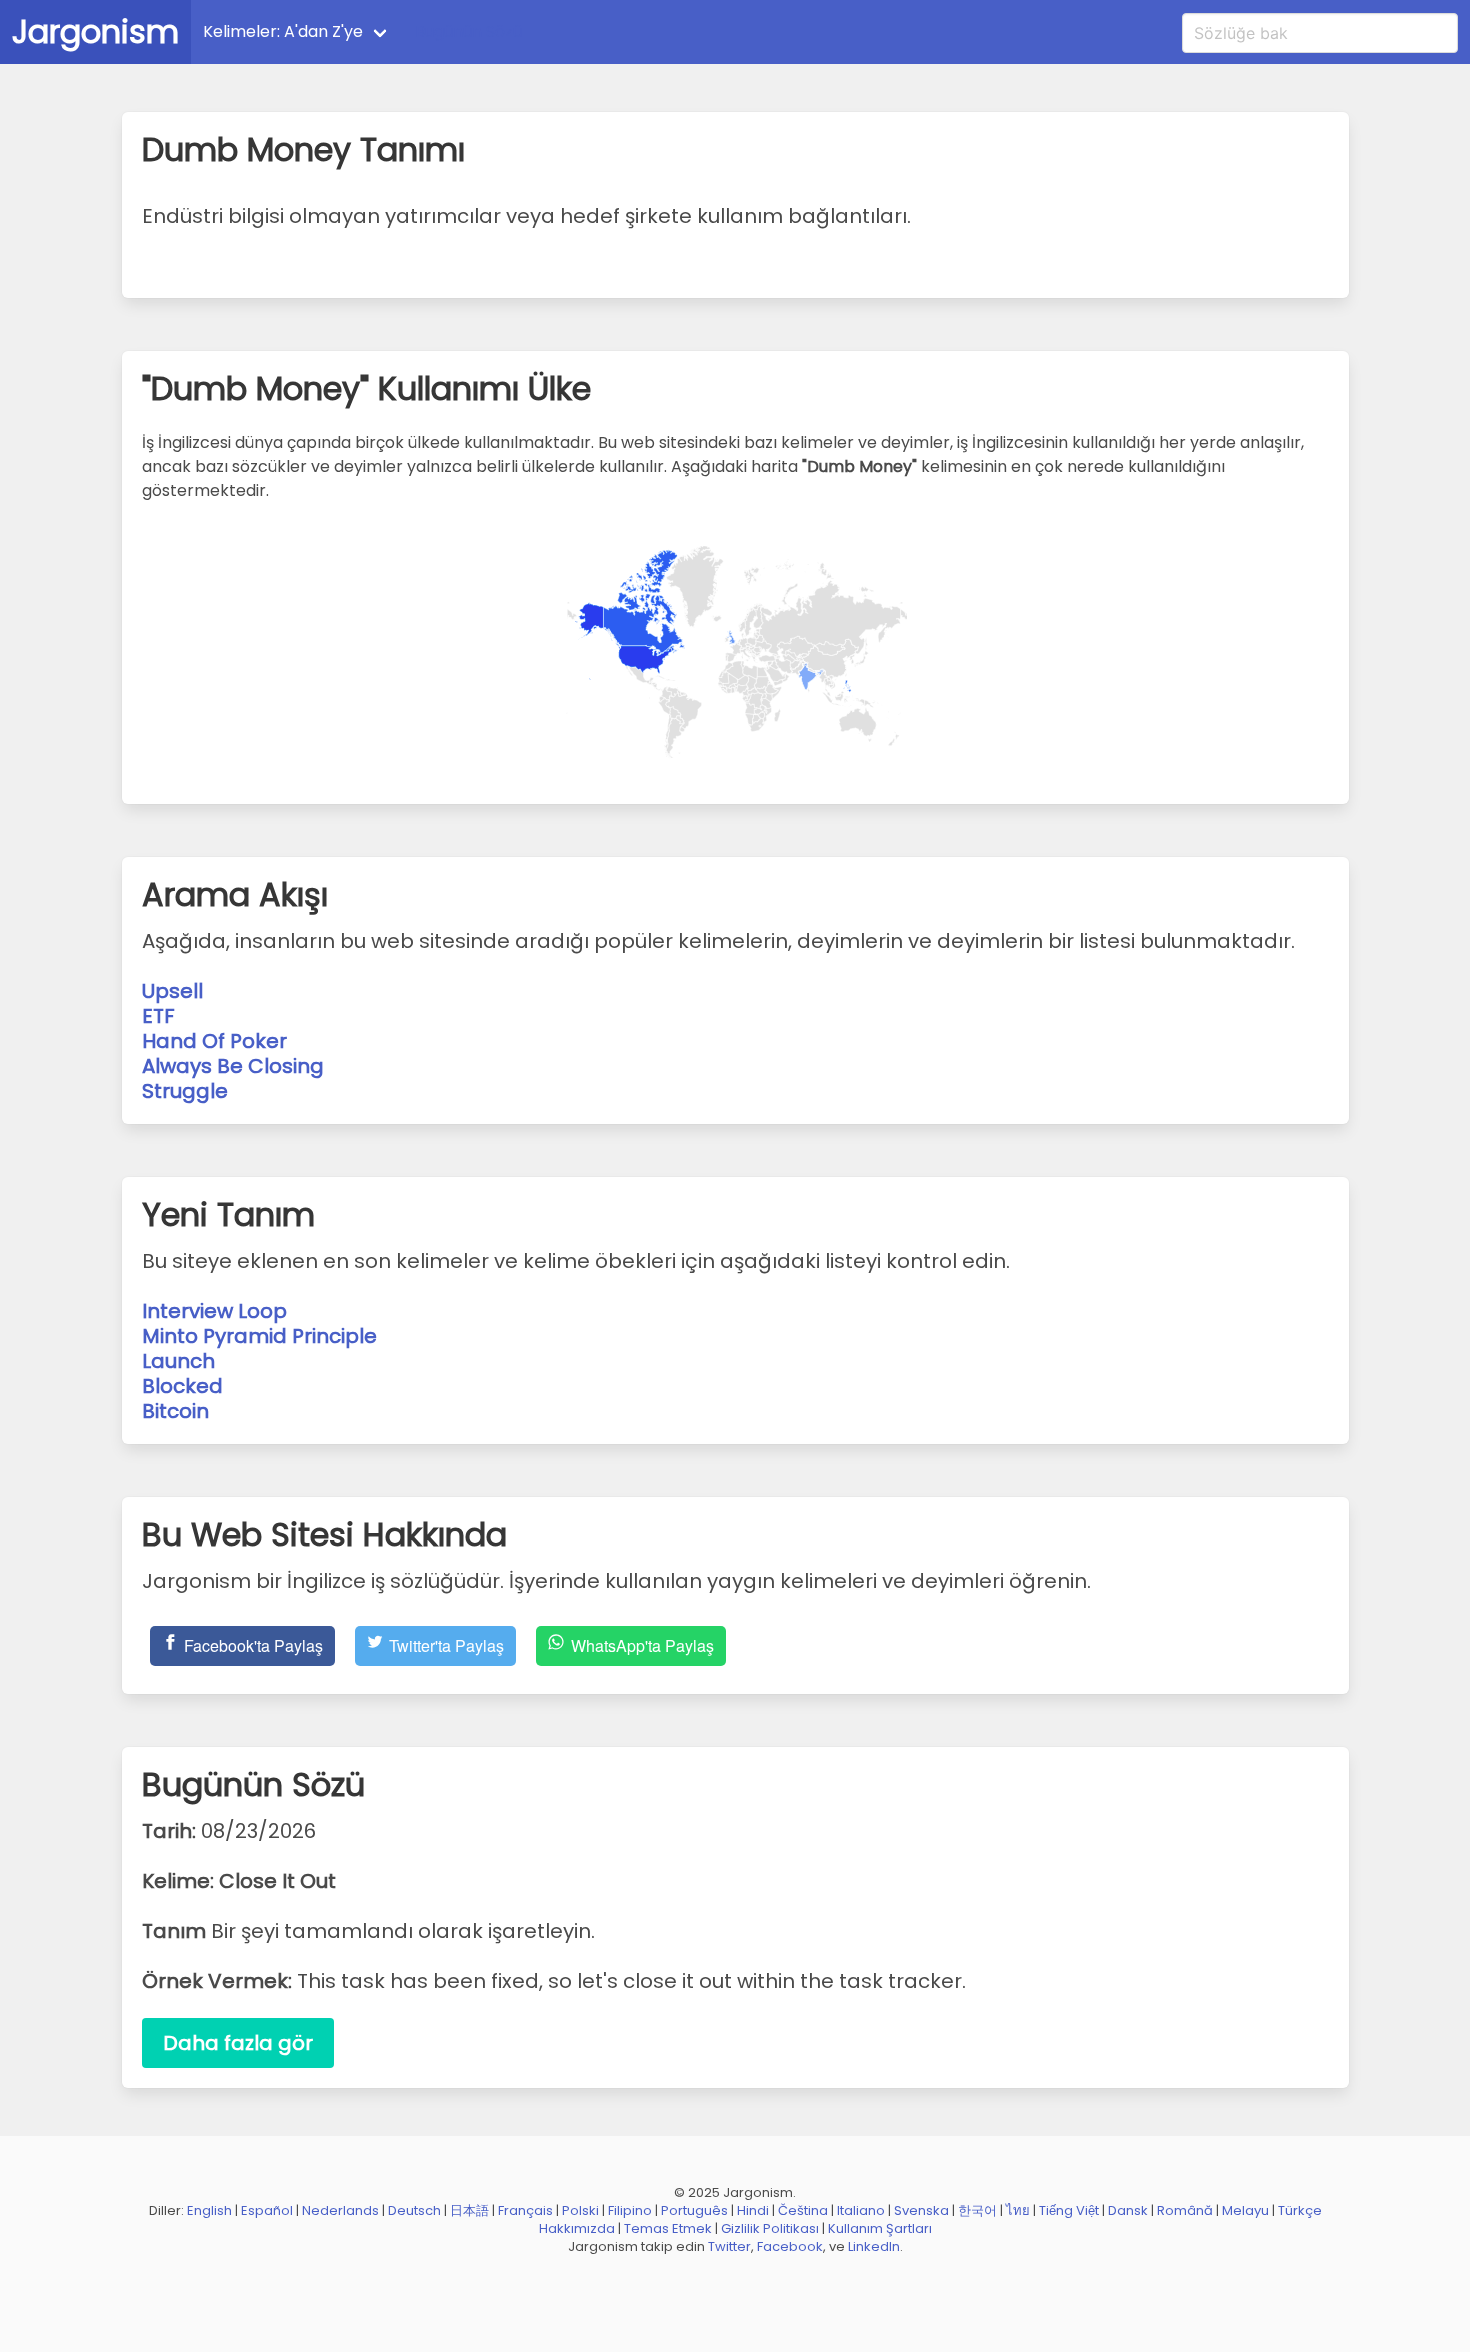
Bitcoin (175, 1411)
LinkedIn (874, 2246)
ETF (158, 1016)
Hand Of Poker (214, 1041)
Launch (178, 1361)
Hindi (753, 2210)
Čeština (803, 2210)
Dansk (1128, 2210)
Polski (580, 2210)
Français (525, 2210)
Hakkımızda (577, 2228)
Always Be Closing (233, 1066)
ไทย (1018, 2210)
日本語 (469, 2210)
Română (1185, 2210)
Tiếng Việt (1069, 2210)
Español (267, 2210)
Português (694, 2210)
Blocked (182, 1386)
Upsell (172, 991)
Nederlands (340, 2210)
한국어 (977, 2210)
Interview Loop (214, 1311)
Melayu (1245, 2210)
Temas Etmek (668, 2228)
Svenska (921, 2210)
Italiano (861, 2210)
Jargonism (95, 31)
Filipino (630, 2210)
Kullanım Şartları (880, 2228)
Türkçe (1300, 2210)
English (209, 2210)
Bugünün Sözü (468, 31)
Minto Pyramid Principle (259, 1336)
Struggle (185, 1091)
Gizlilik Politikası (770, 2228)
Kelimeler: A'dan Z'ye (283, 31)
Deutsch (414, 2210)
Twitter (729, 2246)
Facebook (790, 2246)
